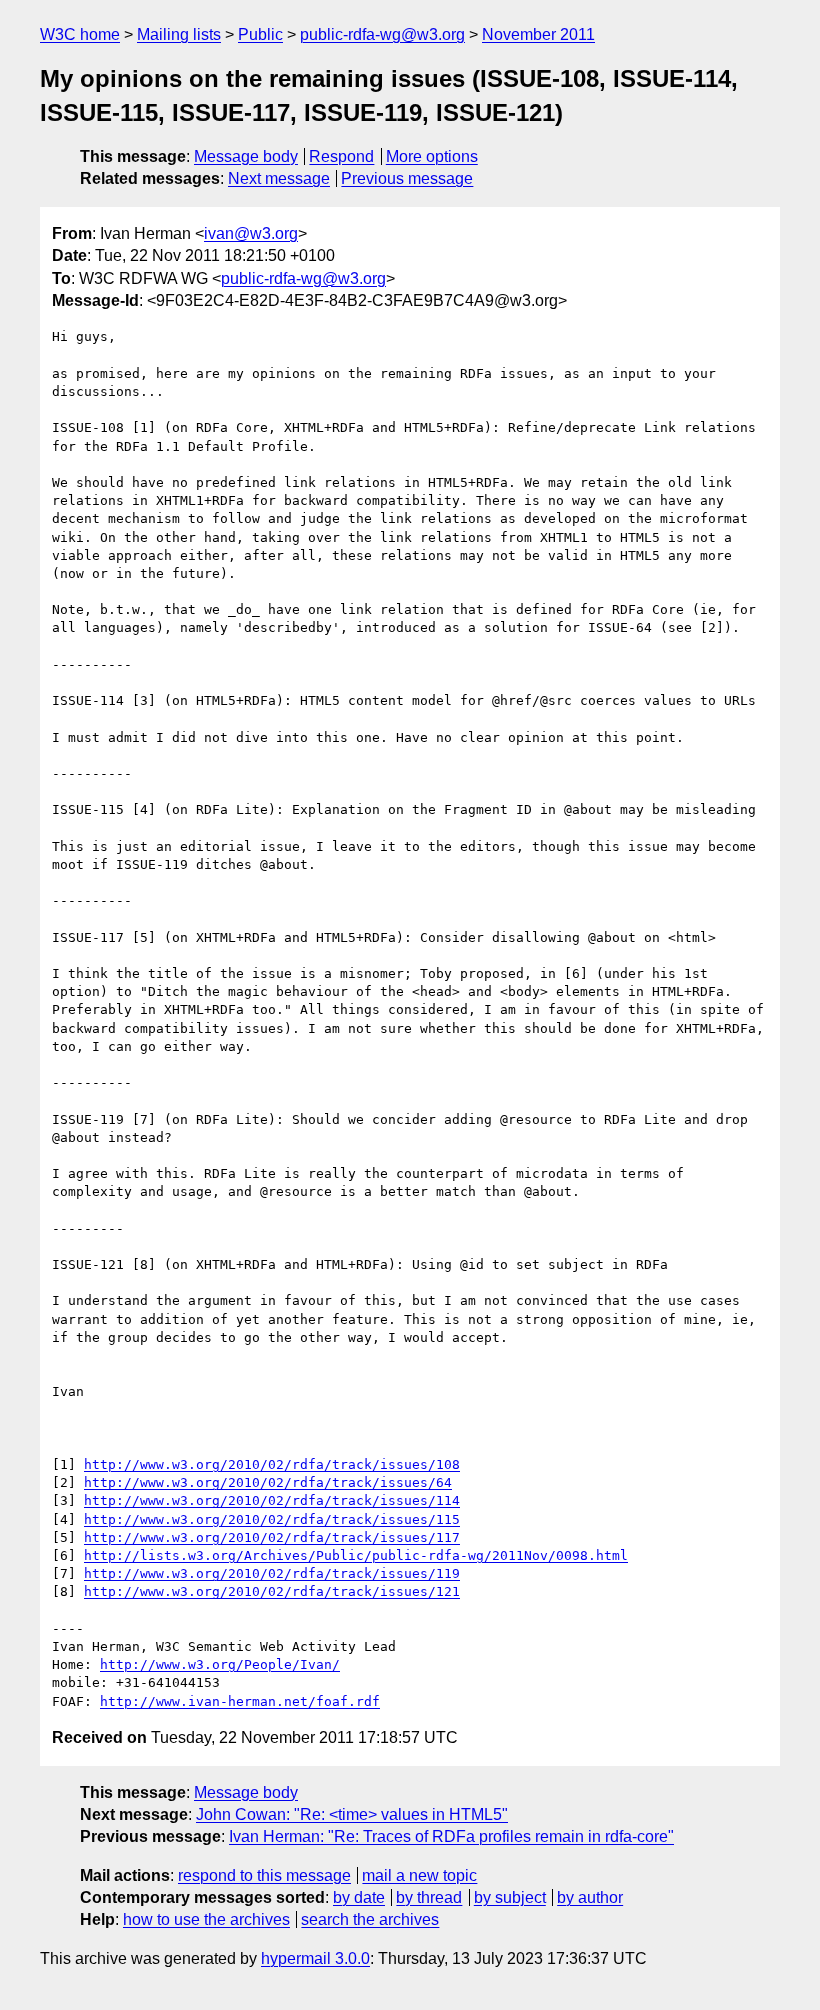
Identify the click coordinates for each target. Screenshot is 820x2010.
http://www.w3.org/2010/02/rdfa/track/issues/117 (272, 1537)
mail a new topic (419, 1875)
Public (260, 34)
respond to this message (264, 1875)
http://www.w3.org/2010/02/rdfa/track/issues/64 (268, 1482)
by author (590, 1897)
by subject (510, 1897)
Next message (279, 178)
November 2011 (538, 34)
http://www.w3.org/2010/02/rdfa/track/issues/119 (272, 1573)
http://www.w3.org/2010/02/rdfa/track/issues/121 (272, 1591)
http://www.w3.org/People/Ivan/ (220, 1664)
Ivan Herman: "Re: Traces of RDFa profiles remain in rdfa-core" (451, 1836)
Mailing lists (179, 34)
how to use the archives (206, 1919)
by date (359, 1897)
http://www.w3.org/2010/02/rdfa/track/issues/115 (272, 1519)
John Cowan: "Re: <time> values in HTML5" (352, 1814)
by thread (429, 1897)
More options (432, 156)
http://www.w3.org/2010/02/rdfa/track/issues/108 (272, 1464)
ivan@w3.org (251, 233)
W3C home (80, 34)
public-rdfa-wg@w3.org (382, 34)
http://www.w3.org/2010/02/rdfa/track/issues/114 (272, 1500)
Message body (246, 156)
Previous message (407, 178)
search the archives (370, 1919)
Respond (341, 156)
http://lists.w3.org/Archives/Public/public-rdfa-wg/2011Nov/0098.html (356, 1555)
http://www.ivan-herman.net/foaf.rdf (240, 1701)
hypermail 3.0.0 (315, 1958)
